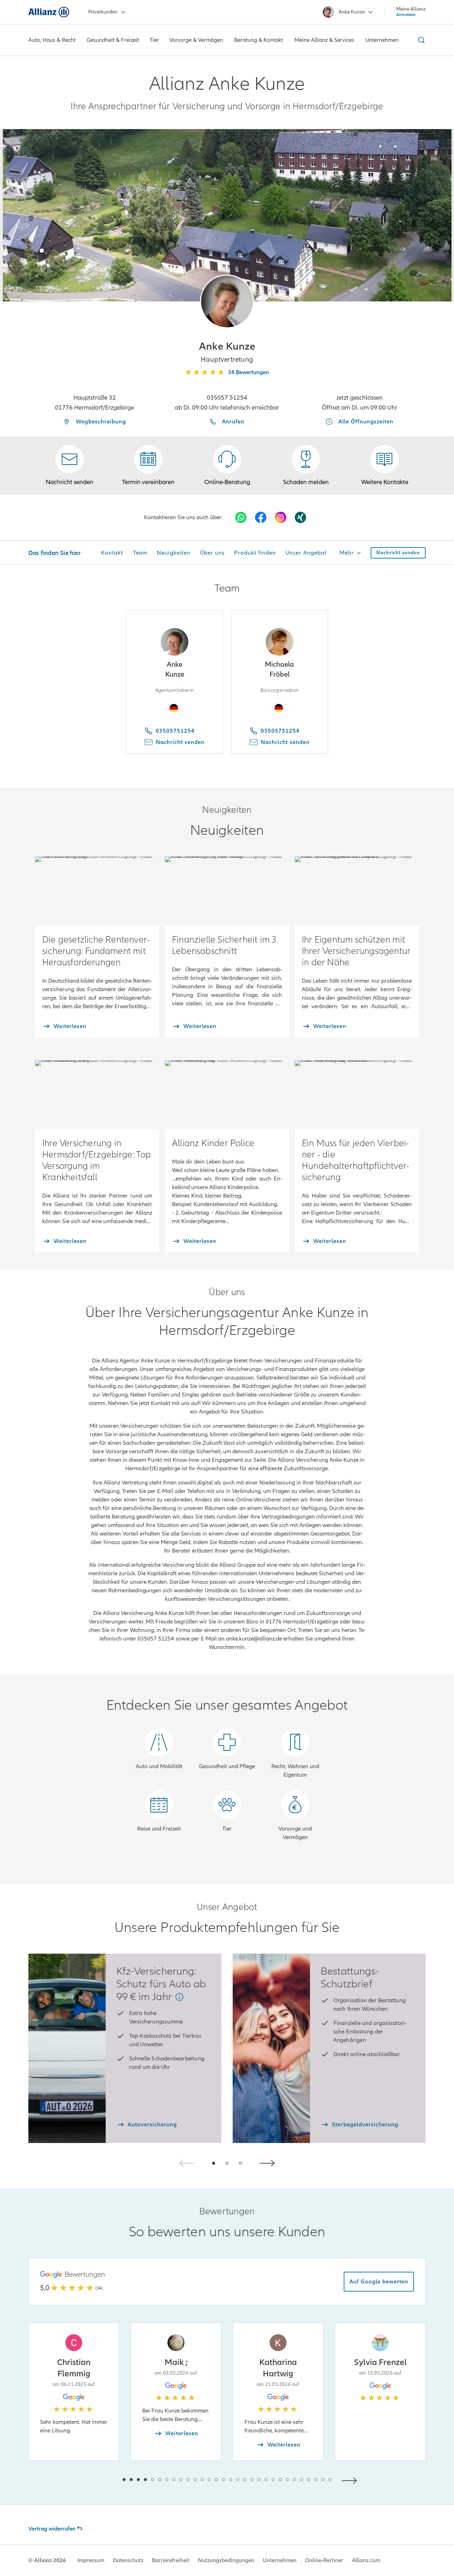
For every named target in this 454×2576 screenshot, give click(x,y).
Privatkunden (103, 12)
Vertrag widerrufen (52, 2529)
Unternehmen (280, 2560)
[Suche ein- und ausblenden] (420, 40)
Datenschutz (128, 2560)
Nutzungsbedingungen (226, 2560)
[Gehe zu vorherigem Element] (103, 2480)
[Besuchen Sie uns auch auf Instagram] (281, 517)
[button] (227, 301)
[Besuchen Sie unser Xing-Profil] (300, 517)
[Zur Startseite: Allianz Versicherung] (49, 12)
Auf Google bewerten (379, 2282)
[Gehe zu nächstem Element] (351, 2480)
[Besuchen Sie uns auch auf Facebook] (261, 517)
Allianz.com (366, 2560)
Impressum (91, 2560)
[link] (227, 466)
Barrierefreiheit (171, 2560)
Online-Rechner (324, 2560)
